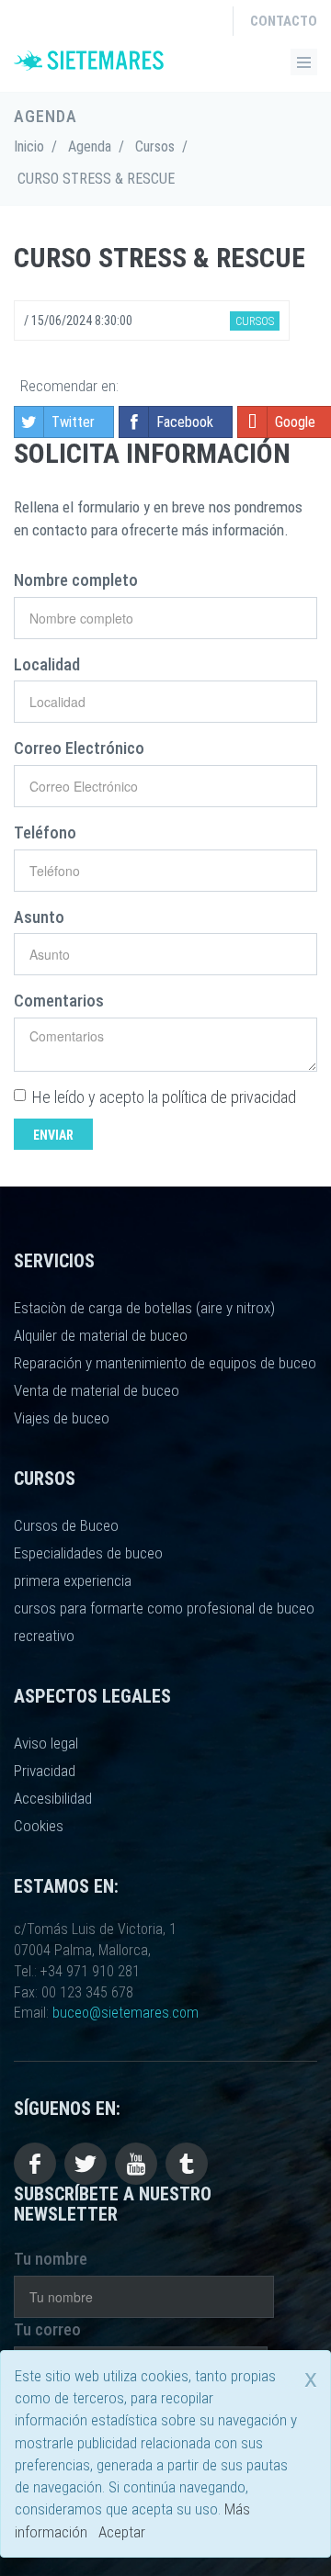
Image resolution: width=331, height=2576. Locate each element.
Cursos (155, 146)
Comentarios (59, 1001)
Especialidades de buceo (88, 1553)
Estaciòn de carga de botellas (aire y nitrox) (144, 1308)
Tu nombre (51, 2259)
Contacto (284, 21)
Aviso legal (46, 1743)
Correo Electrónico (79, 748)
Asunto (39, 917)
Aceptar (122, 2532)
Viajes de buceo (62, 1418)
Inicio (29, 146)
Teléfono (45, 832)
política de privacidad (229, 1097)
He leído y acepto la (164, 1097)
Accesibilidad (53, 1798)
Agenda (90, 146)
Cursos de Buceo (66, 1525)
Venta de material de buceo (97, 1390)
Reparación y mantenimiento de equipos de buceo (165, 1363)
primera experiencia (73, 1580)
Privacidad (45, 1771)
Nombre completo (76, 580)
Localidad (47, 664)
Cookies (39, 1826)
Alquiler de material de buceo (101, 1335)
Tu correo (47, 2329)
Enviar (53, 1135)
